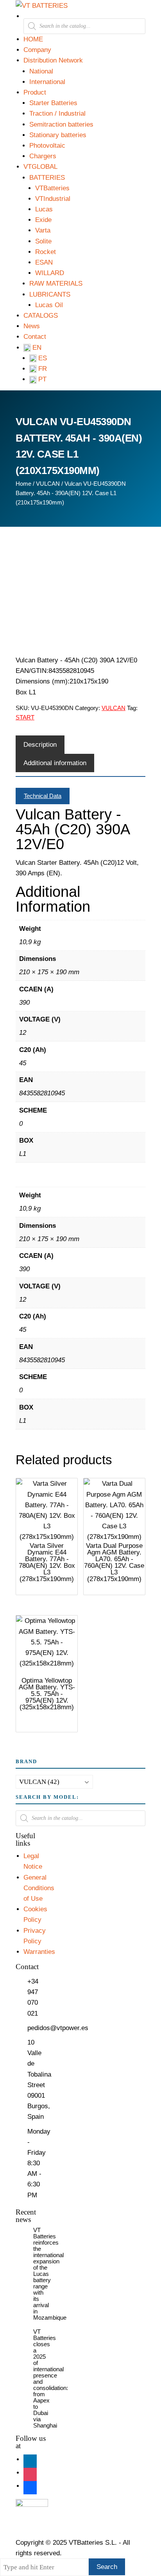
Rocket (46, 252)
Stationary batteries (58, 135)
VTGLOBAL (40, 167)
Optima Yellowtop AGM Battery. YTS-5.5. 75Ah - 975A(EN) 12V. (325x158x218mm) (47, 1694)
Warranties (39, 1952)
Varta (43, 230)
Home (23, 484)
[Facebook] (30, 2486)
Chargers (43, 156)
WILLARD (50, 273)
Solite (43, 241)
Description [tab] (40, 745)
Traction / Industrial (57, 114)
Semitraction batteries (61, 124)
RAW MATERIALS (56, 284)
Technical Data (43, 796)
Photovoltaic (47, 146)
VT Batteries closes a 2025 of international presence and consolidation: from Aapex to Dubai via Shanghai (51, 2378)
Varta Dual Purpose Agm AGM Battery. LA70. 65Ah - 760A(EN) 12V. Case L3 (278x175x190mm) (114, 1562)
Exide (43, 220)
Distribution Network (53, 60)
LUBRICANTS (50, 294)
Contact (35, 337)
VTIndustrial (53, 199)
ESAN (44, 262)
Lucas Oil (49, 305)
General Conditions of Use (39, 1888)
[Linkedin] (30, 2459)
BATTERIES (47, 178)
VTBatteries (52, 188)
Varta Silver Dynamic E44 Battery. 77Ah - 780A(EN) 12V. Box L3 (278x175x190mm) (47, 1562)
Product (35, 92)
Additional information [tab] (55, 763)
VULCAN (48, 484)
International (47, 82)
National (41, 71)
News (32, 326)
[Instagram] (30, 2473)
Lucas (44, 209)
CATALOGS (41, 316)
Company (37, 50)
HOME (33, 39)
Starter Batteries (53, 103)
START (25, 717)
